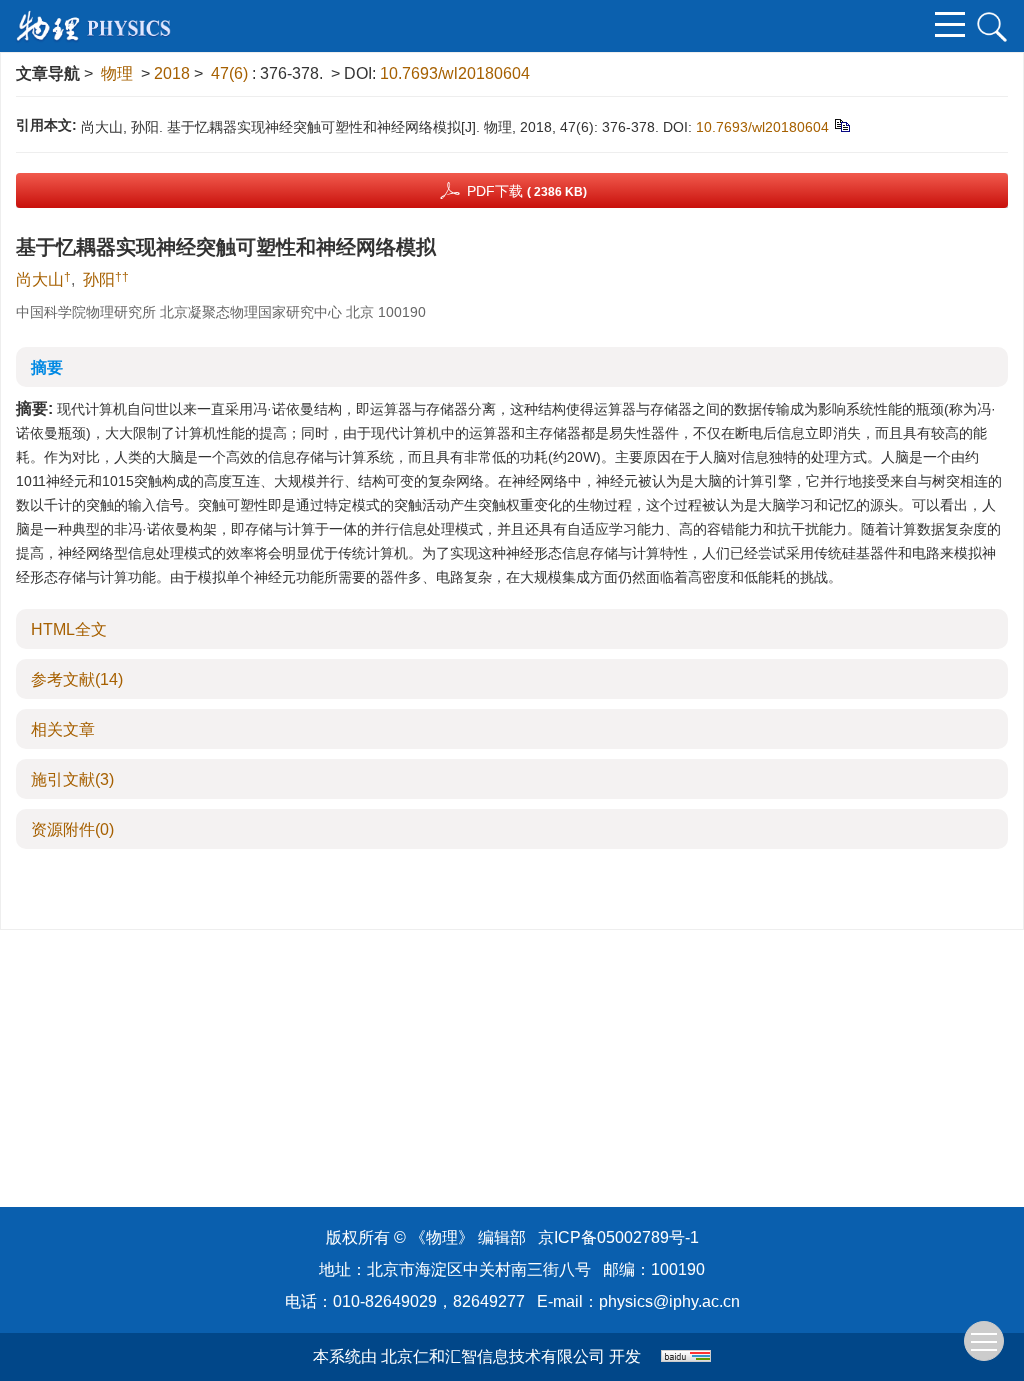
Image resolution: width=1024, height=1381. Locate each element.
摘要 (47, 367)
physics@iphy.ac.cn (669, 1301)
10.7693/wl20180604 (455, 73)
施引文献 (72, 779)
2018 (172, 73)
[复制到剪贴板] (841, 125)
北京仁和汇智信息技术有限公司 (493, 1356)
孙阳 (99, 279)
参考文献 (77, 679)
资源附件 (72, 829)
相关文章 (63, 729)
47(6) (231, 73)
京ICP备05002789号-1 (618, 1237)
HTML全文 (69, 629)
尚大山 (40, 279)
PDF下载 (527, 191)
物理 (117, 73)
